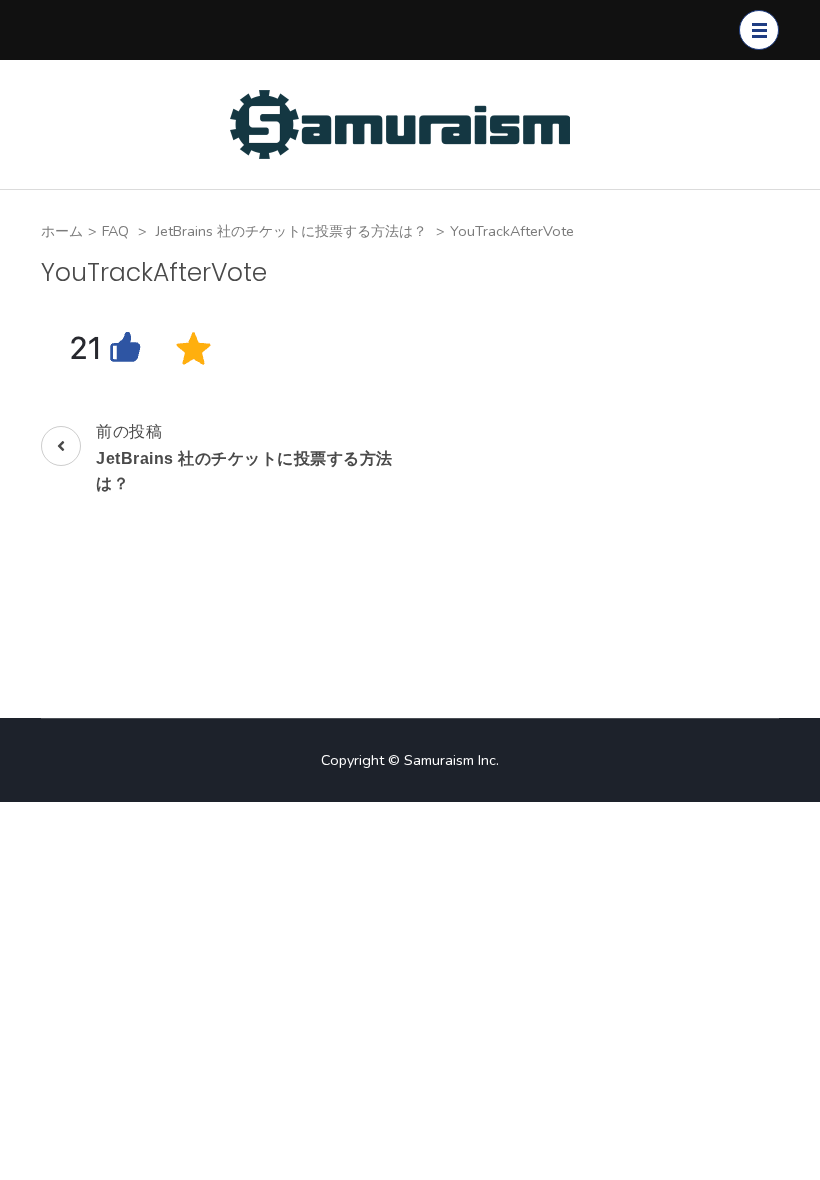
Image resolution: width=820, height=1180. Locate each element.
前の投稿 (244, 456)
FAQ (115, 231)
